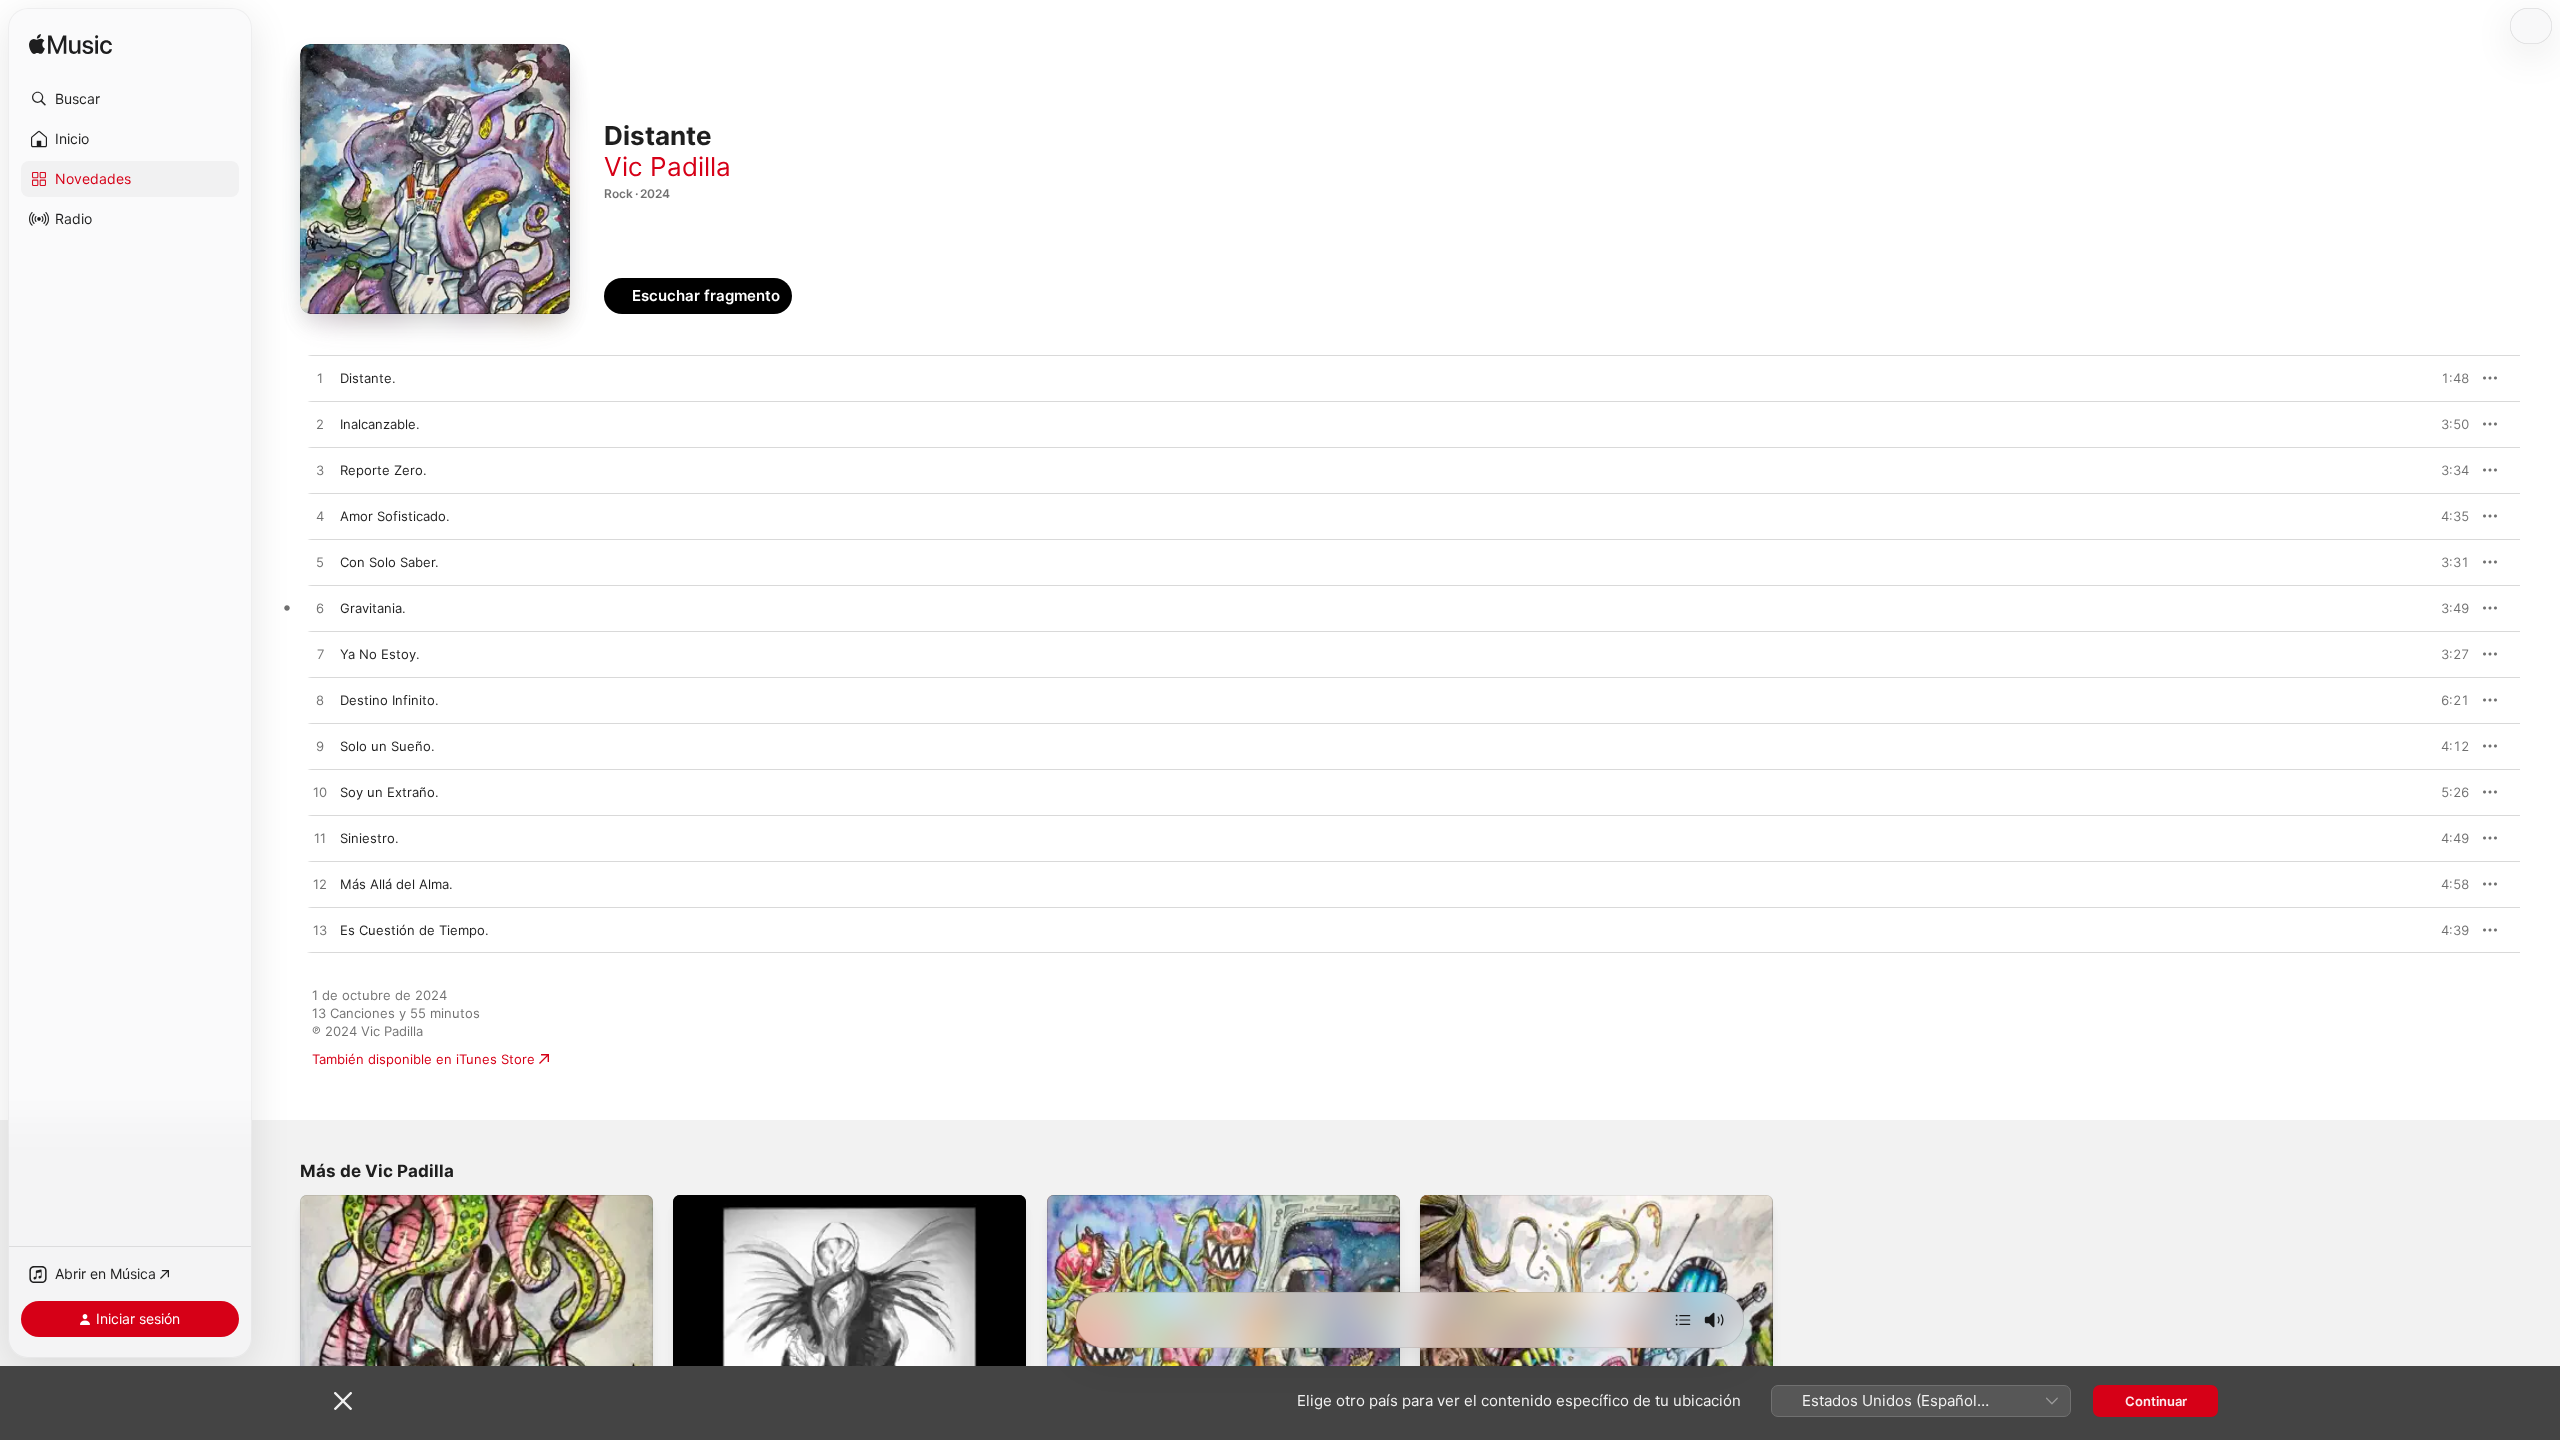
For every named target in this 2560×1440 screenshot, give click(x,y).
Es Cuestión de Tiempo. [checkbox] (414, 930)
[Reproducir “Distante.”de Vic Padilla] (320, 379)
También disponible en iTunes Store (423, 1059)
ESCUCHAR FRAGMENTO (2409, 378)
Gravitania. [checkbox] (373, 608)
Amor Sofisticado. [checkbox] (395, 516)
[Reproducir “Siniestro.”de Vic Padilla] (320, 839)
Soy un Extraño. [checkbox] (389, 792)
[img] (70, 45)
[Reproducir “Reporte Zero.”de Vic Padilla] (320, 471)
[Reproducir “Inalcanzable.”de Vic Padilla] (320, 425)
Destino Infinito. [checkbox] (389, 700)
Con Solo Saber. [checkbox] (389, 562)
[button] (130, 99)
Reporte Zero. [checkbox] (383, 470)
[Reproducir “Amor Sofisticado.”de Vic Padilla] (320, 517)
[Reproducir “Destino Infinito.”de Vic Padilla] (320, 701)
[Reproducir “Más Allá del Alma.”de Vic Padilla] (320, 885)
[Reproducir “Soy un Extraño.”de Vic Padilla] (320, 793)
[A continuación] (1683, 1320)
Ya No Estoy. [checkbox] (380, 654)
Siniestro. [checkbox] (369, 838)
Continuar (2156, 1401)
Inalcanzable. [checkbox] (380, 424)
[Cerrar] (343, 1401)
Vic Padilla (667, 166)
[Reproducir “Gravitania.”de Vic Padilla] (320, 609)
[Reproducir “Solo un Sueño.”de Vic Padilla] (320, 747)
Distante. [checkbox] (368, 378)
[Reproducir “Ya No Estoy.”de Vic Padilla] (320, 655)
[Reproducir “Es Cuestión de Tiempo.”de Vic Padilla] (320, 931)
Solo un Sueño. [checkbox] (387, 746)
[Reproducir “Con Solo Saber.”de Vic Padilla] (320, 563)
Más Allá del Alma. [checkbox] (396, 884)
